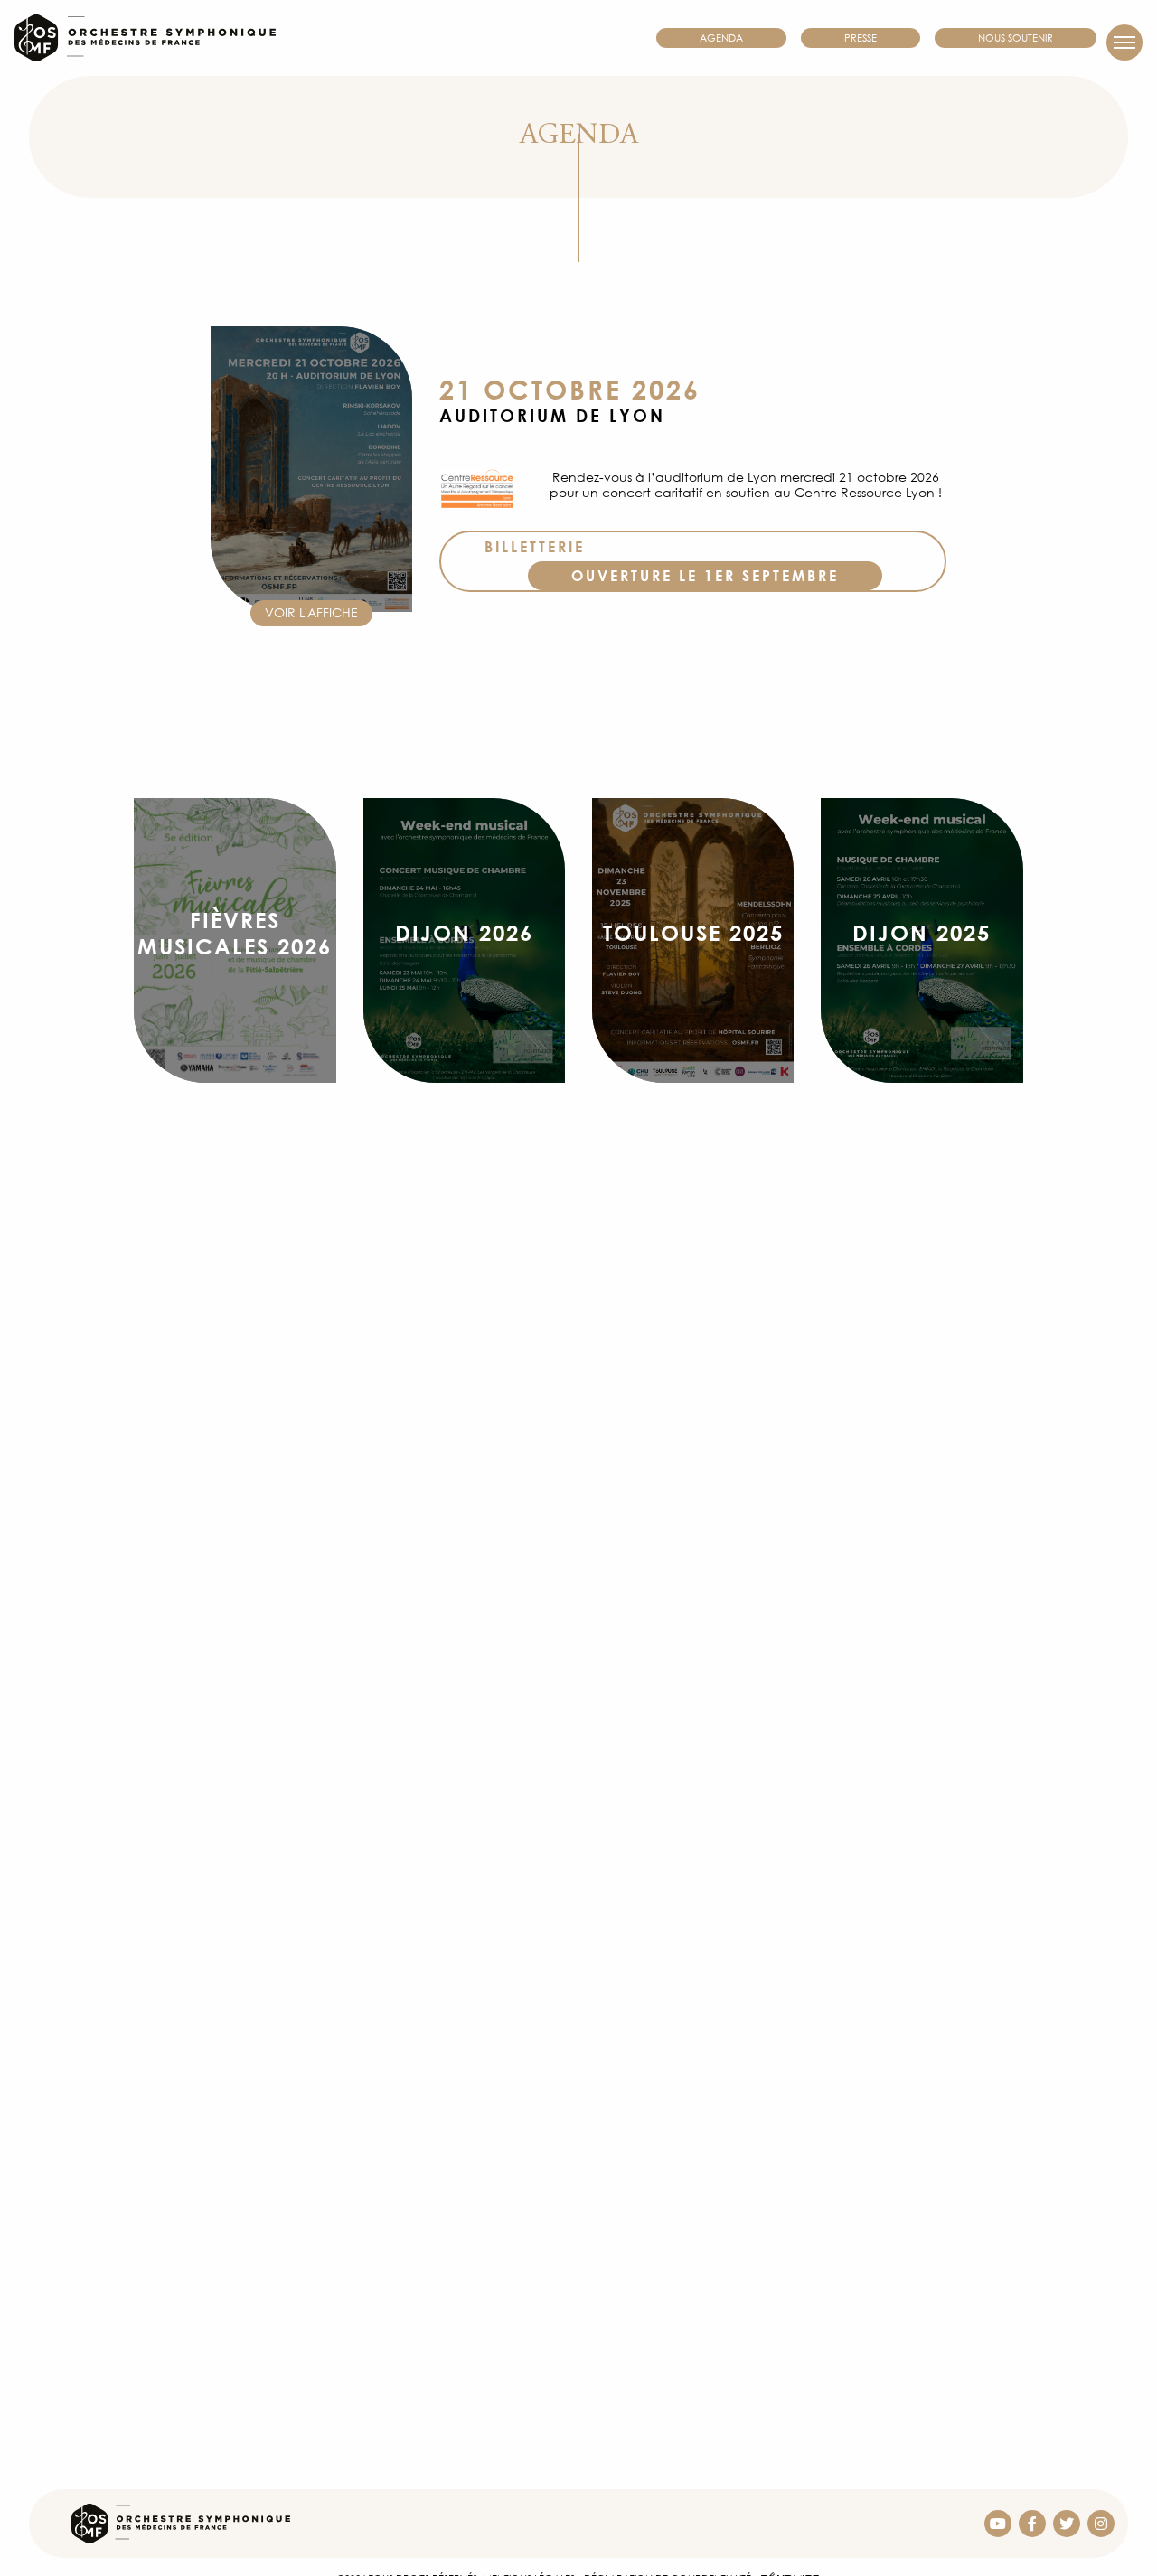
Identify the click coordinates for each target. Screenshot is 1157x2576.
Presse (861, 38)
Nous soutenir (1016, 38)
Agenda (721, 38)
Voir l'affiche (311, 612)
